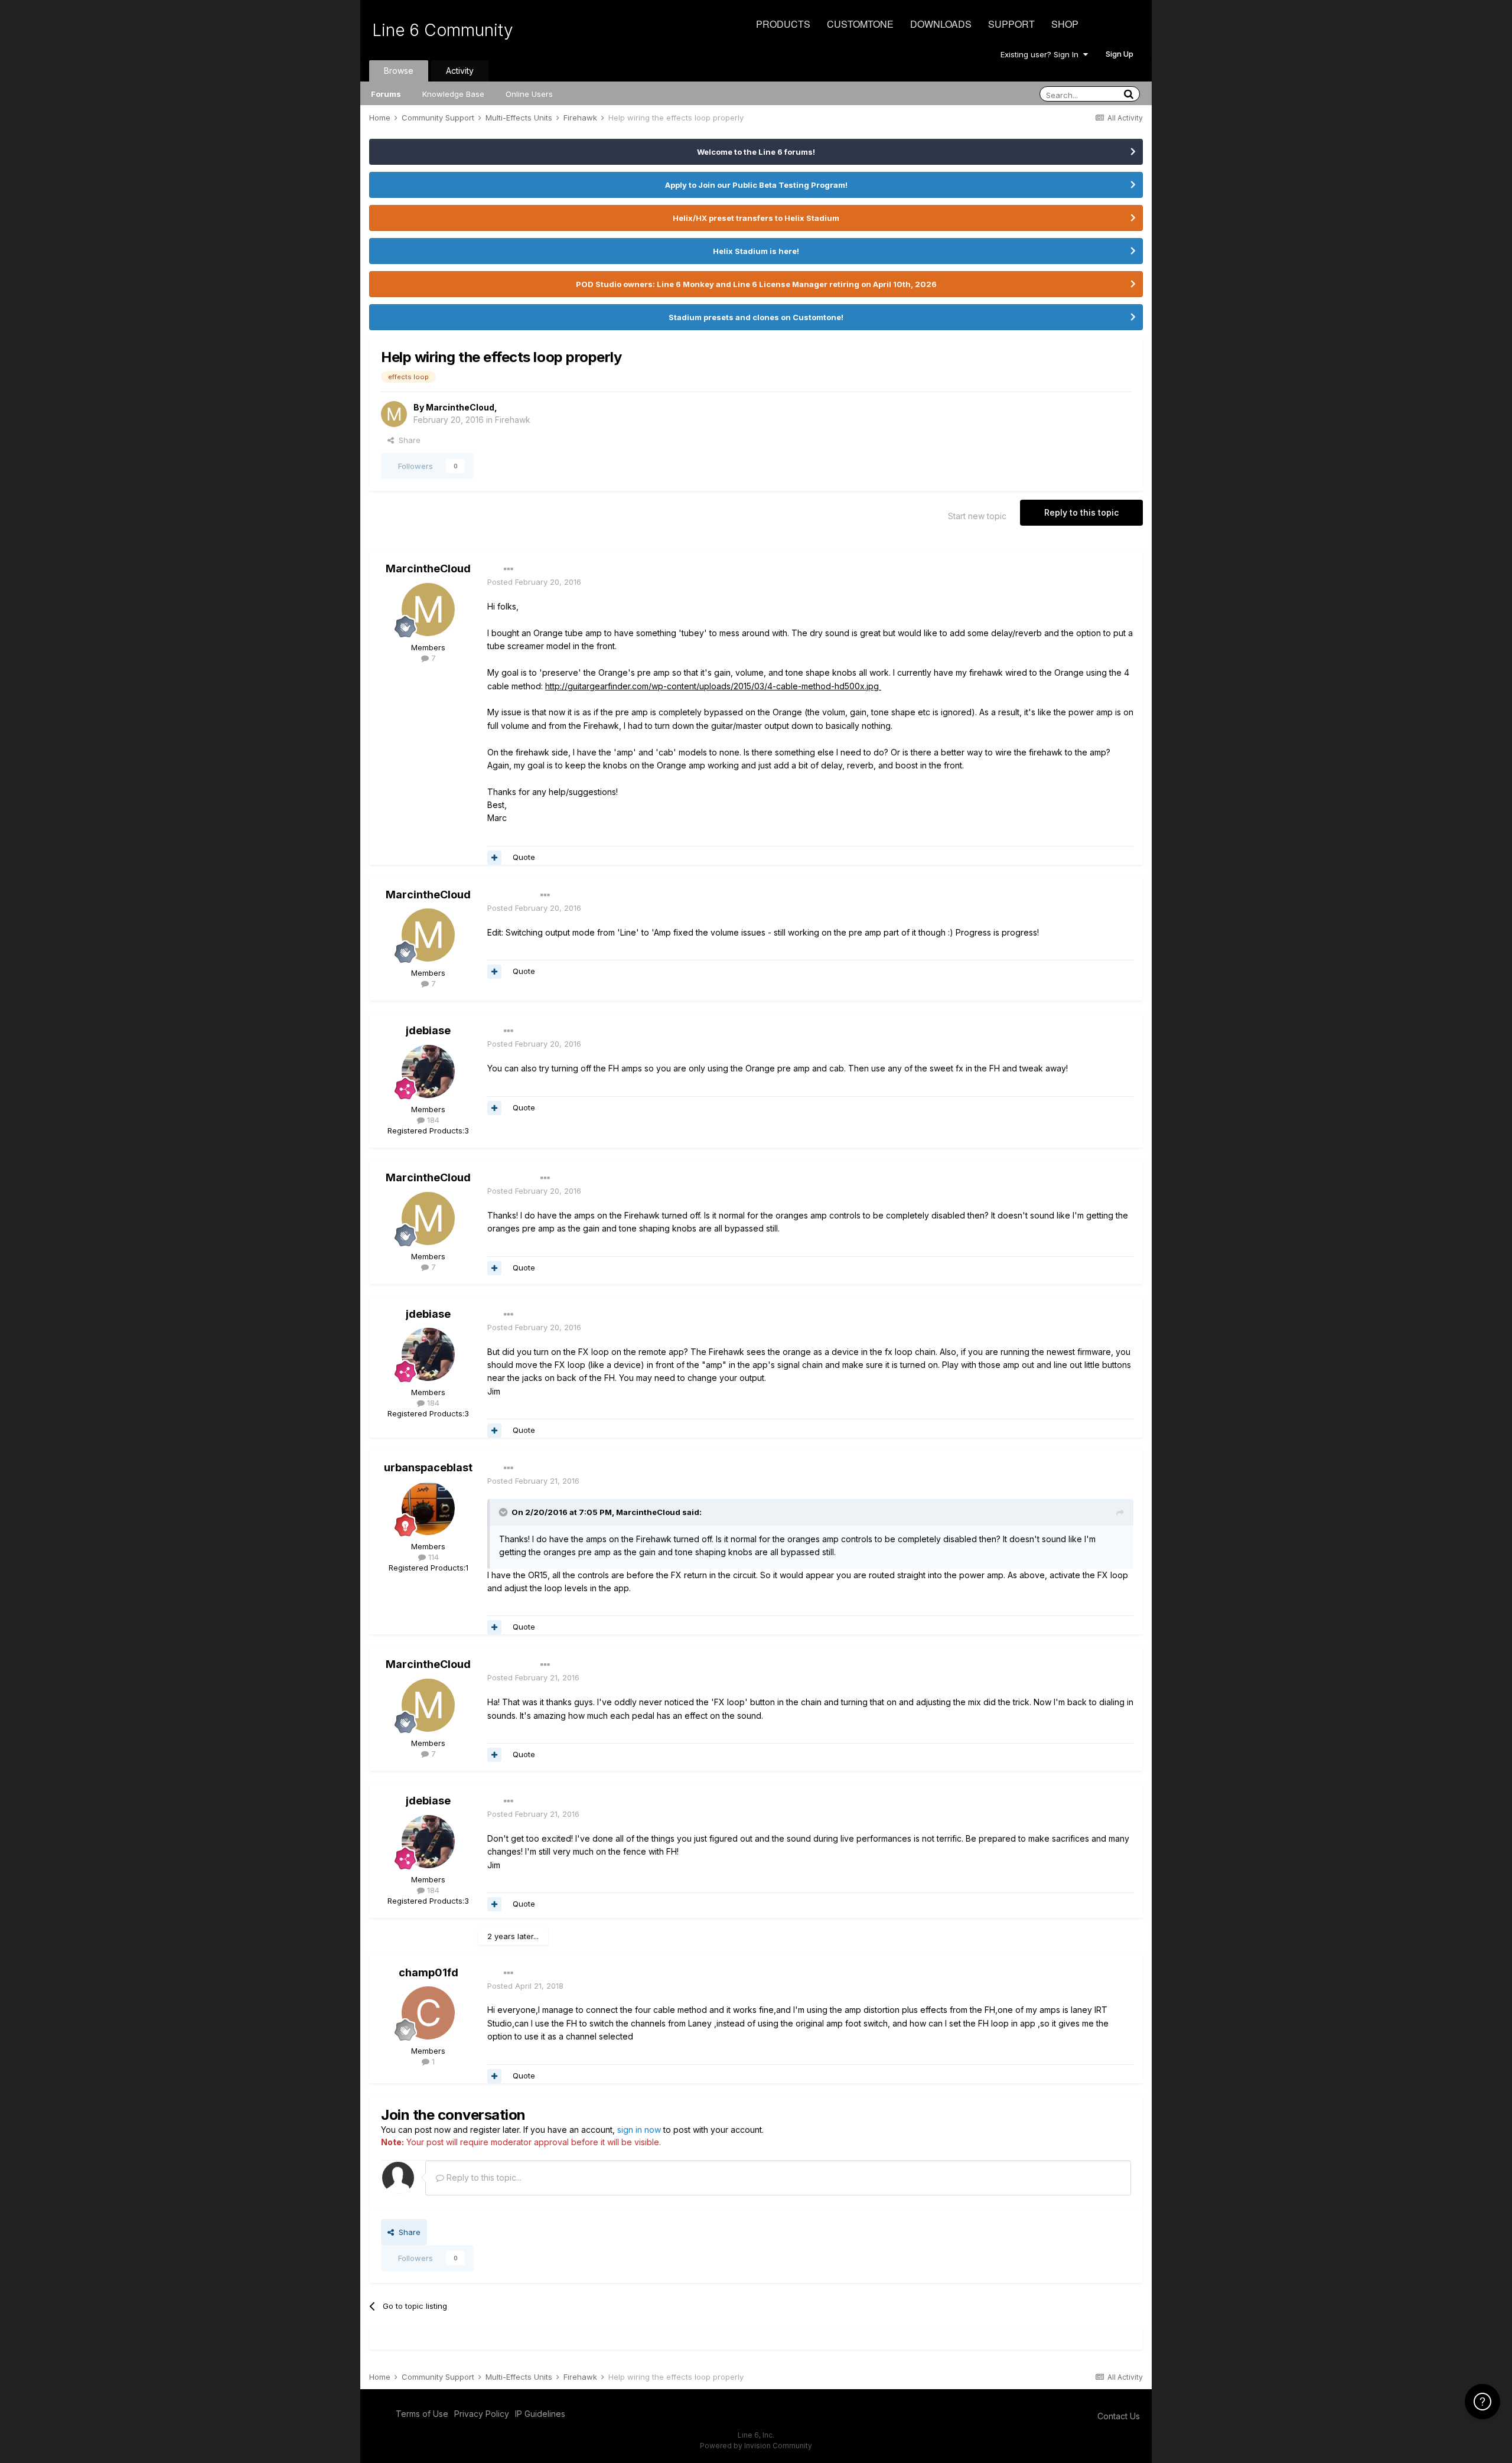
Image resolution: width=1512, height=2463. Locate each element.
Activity (460, 71)
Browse (399, 71)
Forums (386, 94)
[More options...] (509, 569)
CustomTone (860, 24)
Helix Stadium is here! (756, 251)
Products (783, 24)
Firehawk (513, 420)
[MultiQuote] (494, 858)
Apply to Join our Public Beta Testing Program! (756, 185)
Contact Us (1119, 2416)
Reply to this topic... (483, 2177)
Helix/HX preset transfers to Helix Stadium (756, 218)
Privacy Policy (482, 2414)
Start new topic (977, 516)
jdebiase (428, 1030)
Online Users (529, 94)
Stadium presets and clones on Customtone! (756, 317)
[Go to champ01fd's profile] (428, 2013)
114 (432, 1557)
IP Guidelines (540, 2414)
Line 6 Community (443, 30)
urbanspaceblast (428, 1467)
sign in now (639, 2130)
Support (1011, 24)
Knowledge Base (453, 94)
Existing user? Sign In (1042, 54)
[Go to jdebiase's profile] (428, 1071)
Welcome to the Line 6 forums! (756, 152)
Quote (524, 857)
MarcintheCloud (460, 407)
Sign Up (1120, 54)
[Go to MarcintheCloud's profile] (394, 414)
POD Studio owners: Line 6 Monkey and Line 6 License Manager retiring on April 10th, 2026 (756, 284)
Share (407, 440)
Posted (534, 582)
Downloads (941, 24)
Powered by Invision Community (756, 2446)
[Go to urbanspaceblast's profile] (428, 1509)
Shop (1065, 24)
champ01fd (428, 1972)
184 (432, 1120)
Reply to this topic (1081, 512)
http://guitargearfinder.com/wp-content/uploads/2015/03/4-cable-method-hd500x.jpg (713, 686)
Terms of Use (422, 2414)
